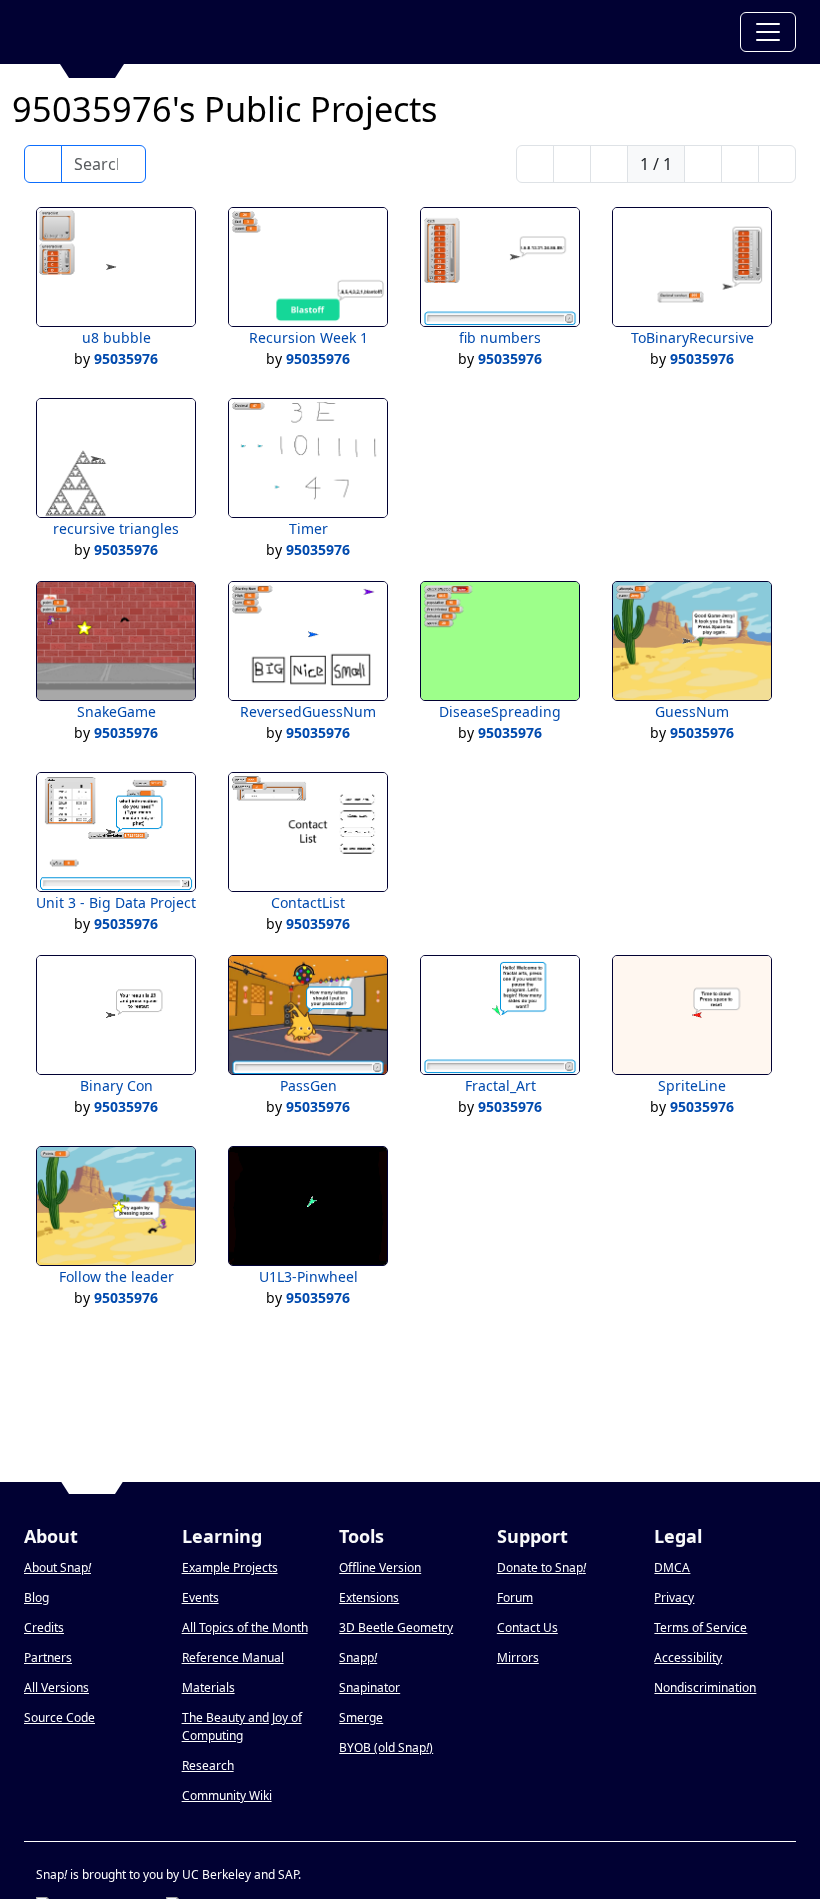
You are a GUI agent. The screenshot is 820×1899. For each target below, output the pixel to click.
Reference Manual (233, 1657)
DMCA (672, 1567)
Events (200, 1597)
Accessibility (688, 1657)
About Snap (57, 1567)
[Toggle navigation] (768, 32)
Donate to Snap (541, 1567)
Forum (515, 1597)
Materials (208, 1687)
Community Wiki (227, 1795)
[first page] (535, 164)
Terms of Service (700, 1627)
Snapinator (369, 1687)
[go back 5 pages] (572, 164)
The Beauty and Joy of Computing (242, 1726)
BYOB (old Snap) (386, 1747)
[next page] (703, 164)
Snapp (358, 1657)
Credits (44, 1627)
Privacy (674, 1597)
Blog (36, 1597)
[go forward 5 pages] (740, 164)
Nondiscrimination (705, 1687)
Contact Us (527, 1627)
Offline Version (380, 1567)
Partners (48, 1657)
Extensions (369, 1597)
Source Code (59, 1717)
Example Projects (230, 1567)
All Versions (56, 1687)
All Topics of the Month (245, 1627)
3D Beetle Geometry (396, 1627)
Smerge (361, 1717)
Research (208, 1765)
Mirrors (518, 1657)
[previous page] (609, 164)
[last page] (777, 164)
